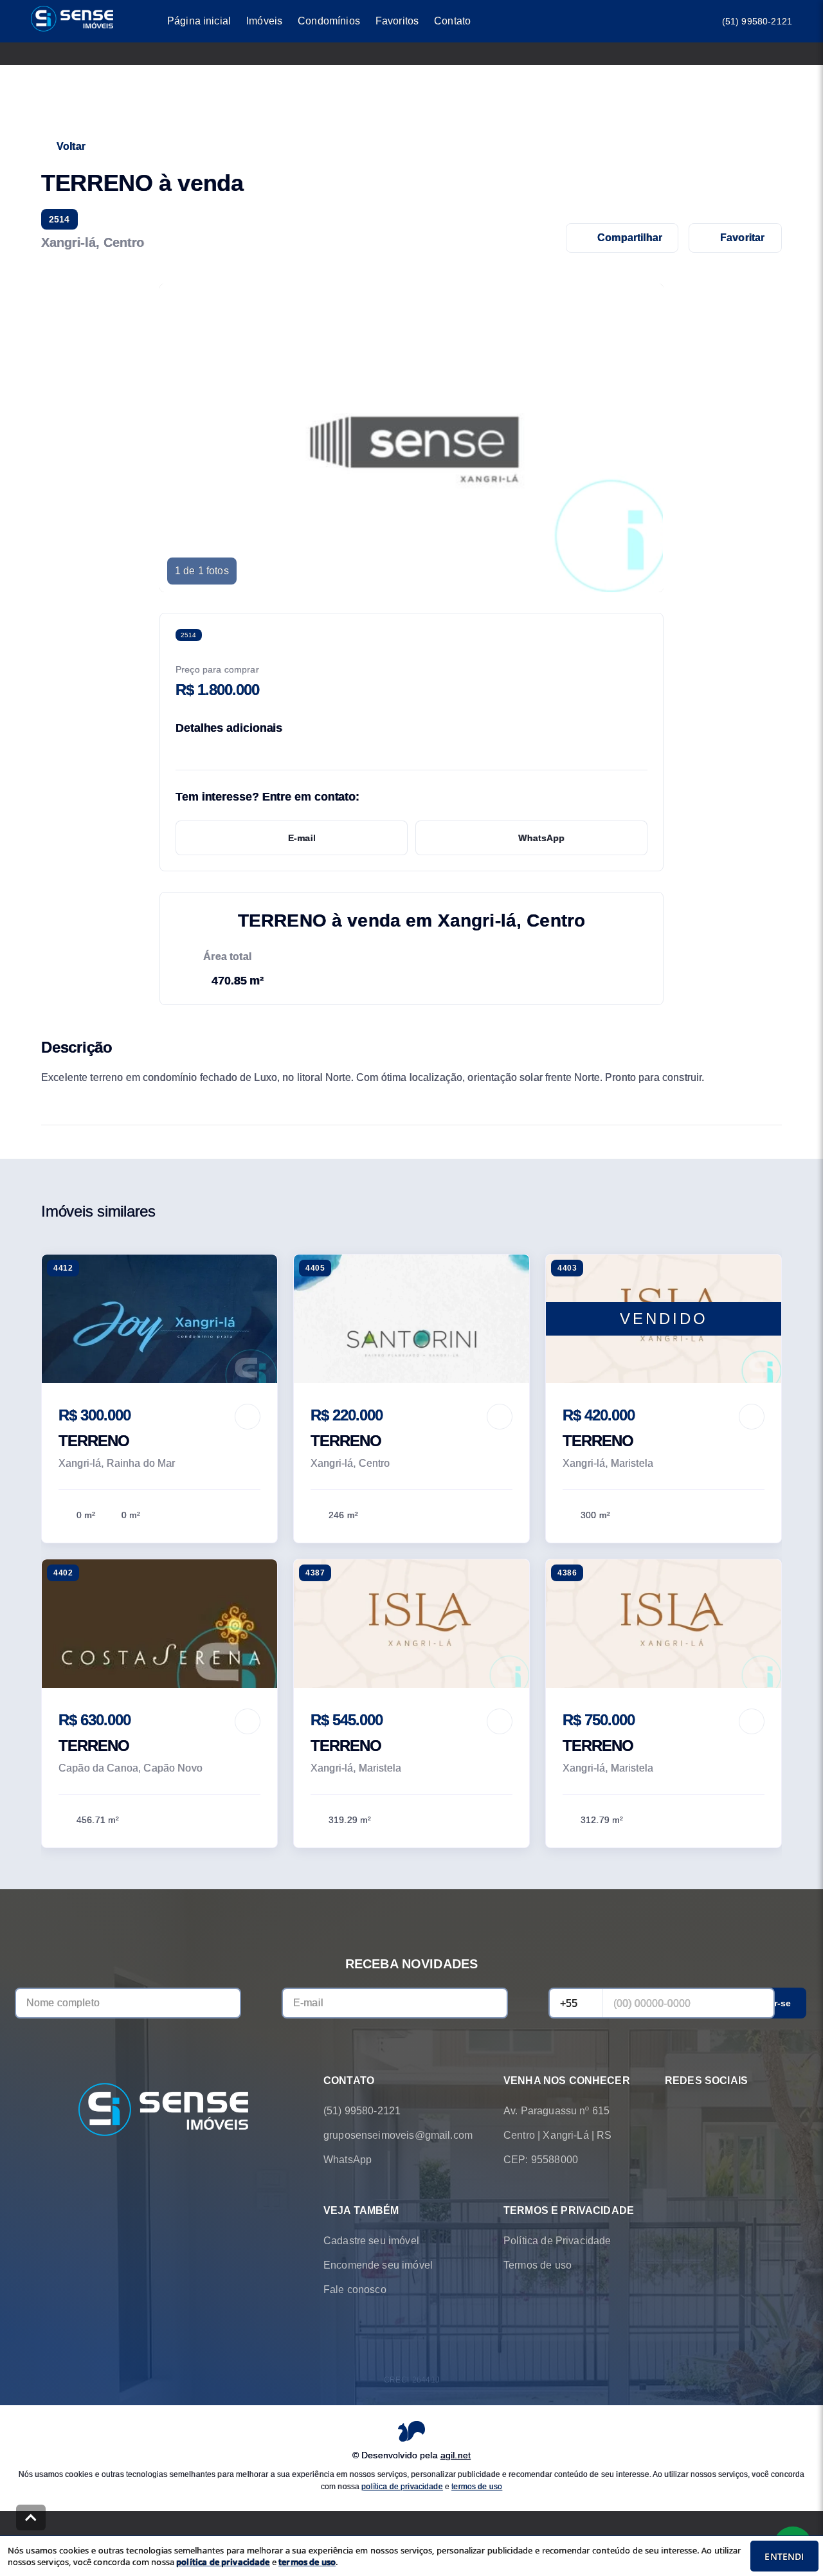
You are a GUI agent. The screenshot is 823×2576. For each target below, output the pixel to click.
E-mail (302, 838)
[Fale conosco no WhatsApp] (673, 2111)
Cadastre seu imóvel (371, 2241)
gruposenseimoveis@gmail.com (398, 2135)
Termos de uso (538, 2265)
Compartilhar (630, 238)
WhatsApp (541, 838)
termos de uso (477, 2487)
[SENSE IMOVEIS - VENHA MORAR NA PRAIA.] (163, 2111)
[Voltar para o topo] (31, 2517)
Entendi (784, 2556)
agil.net (456, 2455)
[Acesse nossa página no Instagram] (709, 2111)
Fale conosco (355, 2290)
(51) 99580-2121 (757, 21)
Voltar (71, 146)
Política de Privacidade (557, 2241)
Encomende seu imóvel (378, 2265)
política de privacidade (402, 2487)
